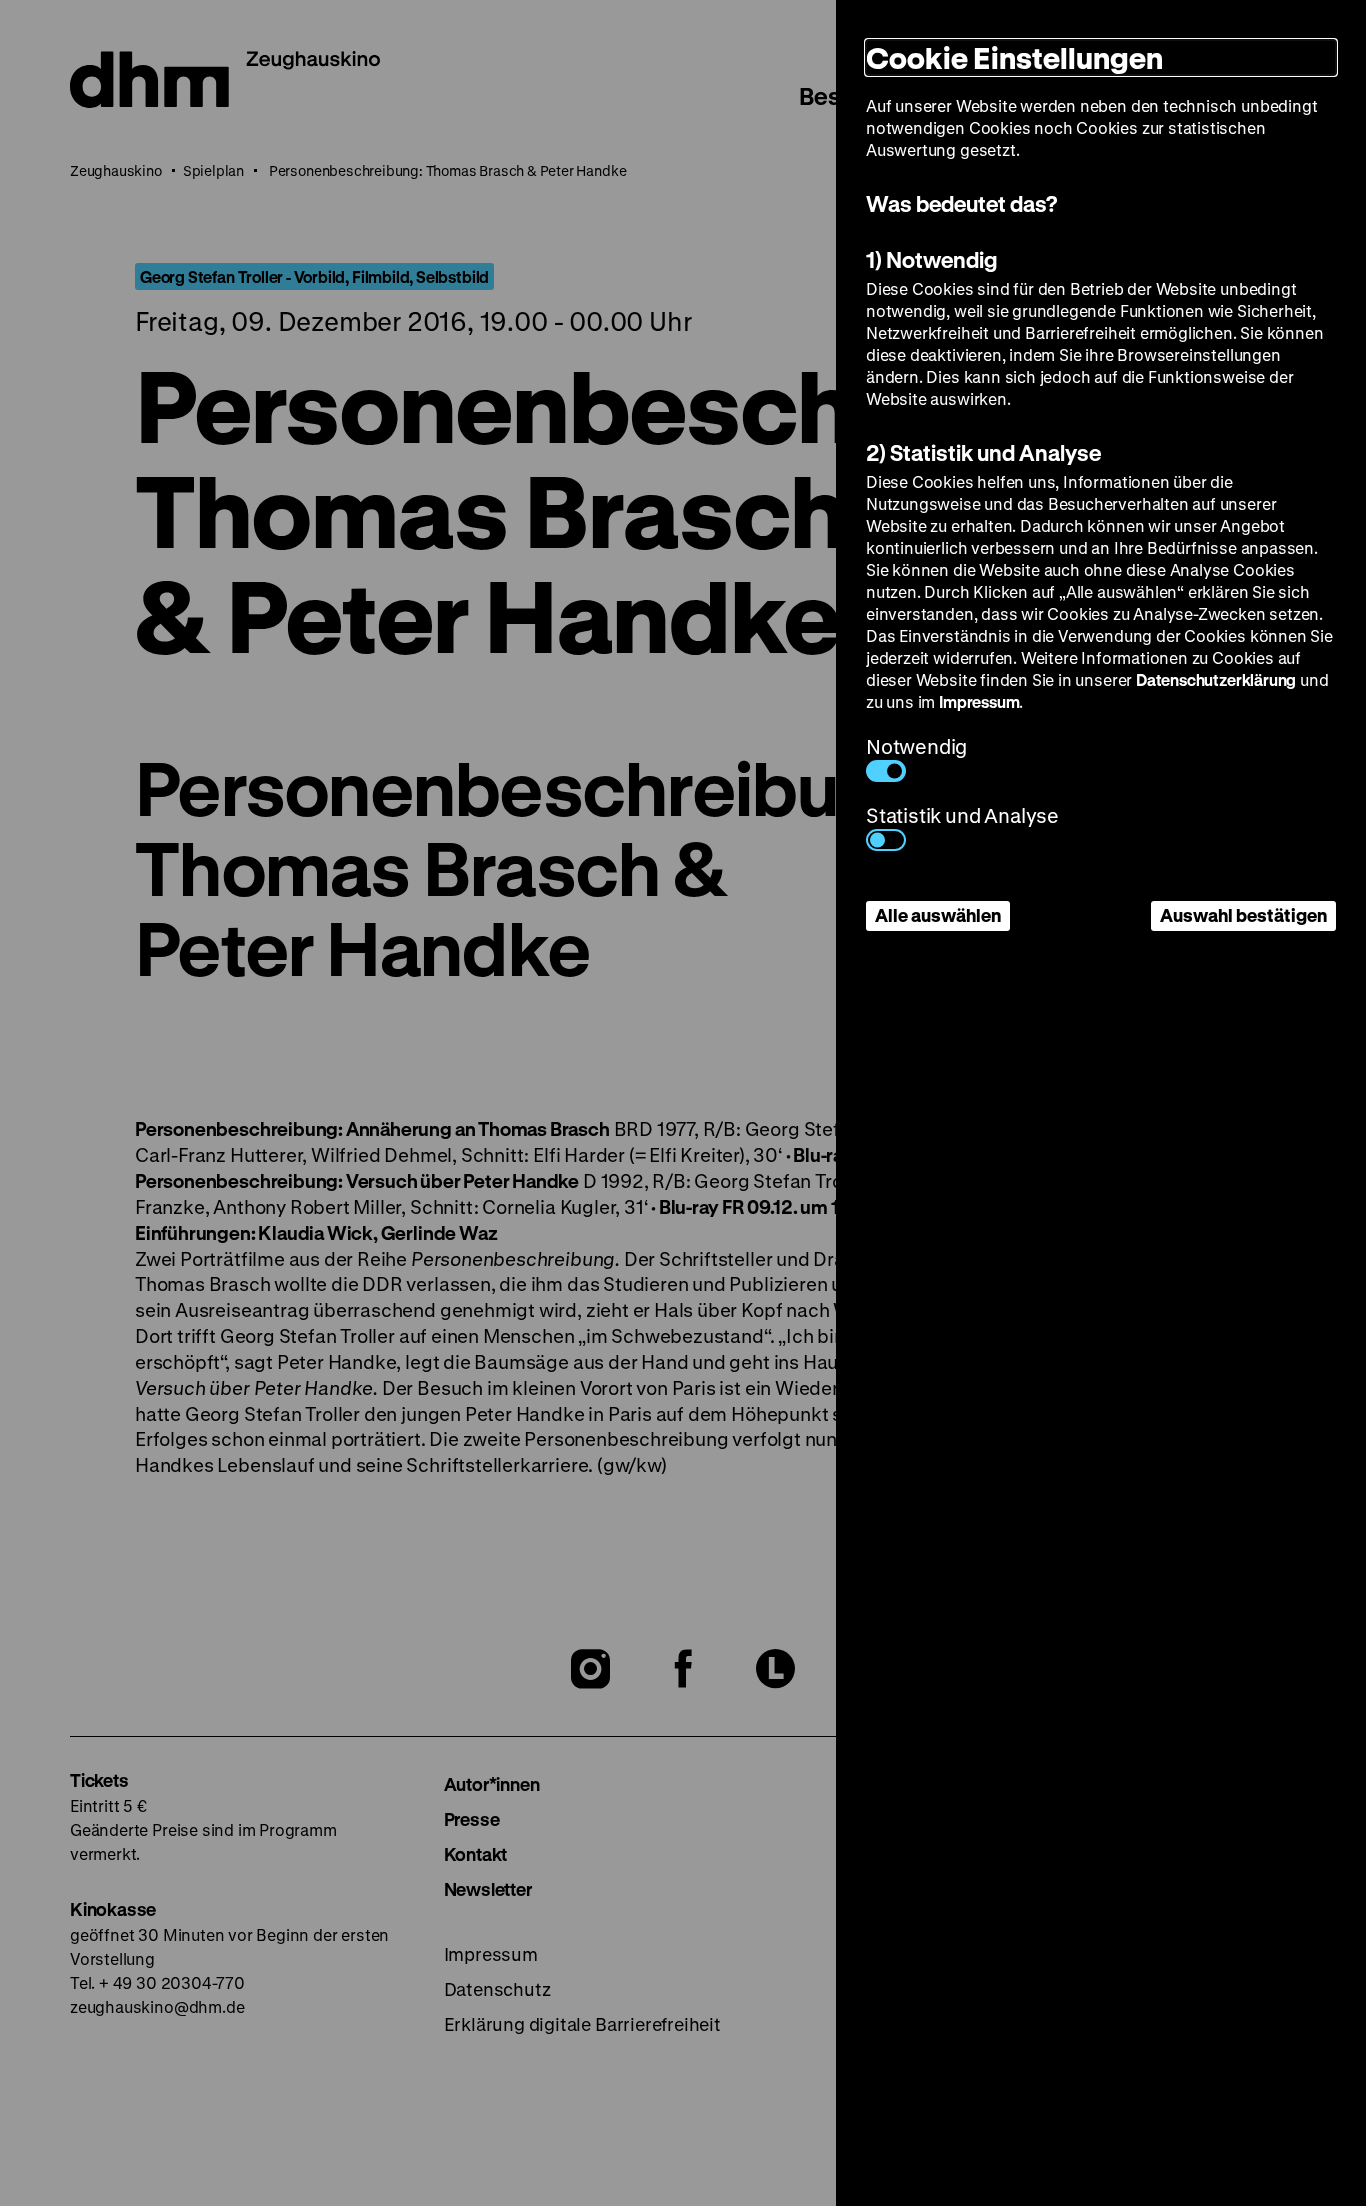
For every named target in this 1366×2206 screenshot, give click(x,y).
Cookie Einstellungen (1014, 57)
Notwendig (916, 746)
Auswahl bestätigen (1243, 915)
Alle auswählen (938, 915)
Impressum (979, 701)
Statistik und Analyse (962, 815)
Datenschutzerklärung (1216, 679)
